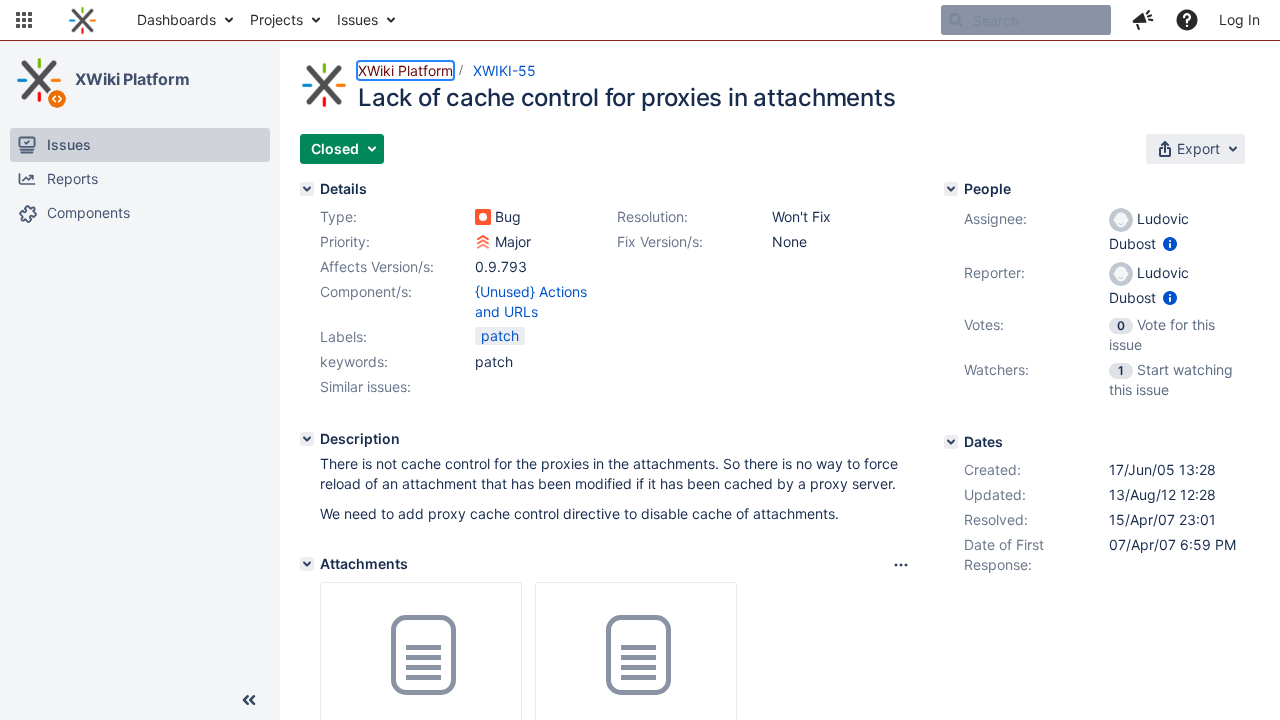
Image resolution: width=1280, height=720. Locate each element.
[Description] (307, 439)
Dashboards (176, 19)
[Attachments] (307, 564)
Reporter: (994, 272)
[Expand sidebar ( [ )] (249, 700)
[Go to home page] (82, 20)
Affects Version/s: (377, 266)
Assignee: (995, 218)
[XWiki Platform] (39, 80)
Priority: (345, 241)
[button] (24, 20)
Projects (276, 19)
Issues (357, 19)
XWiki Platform (132, 79)
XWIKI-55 (504, 70)
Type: (338, 216)
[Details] (307, 189)
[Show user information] (1170, 243)
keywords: (354, 361)
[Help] (1187, 20)
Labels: (343, 336)
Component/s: (366, 291)
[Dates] (951, 442)
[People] (951, 189)
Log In (1239, 19)
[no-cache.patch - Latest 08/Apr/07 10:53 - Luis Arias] (421, 656)
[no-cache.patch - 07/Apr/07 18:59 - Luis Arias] (636, 656)
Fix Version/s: (660, 241)
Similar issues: (365, 386)
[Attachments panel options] (901, 565)
